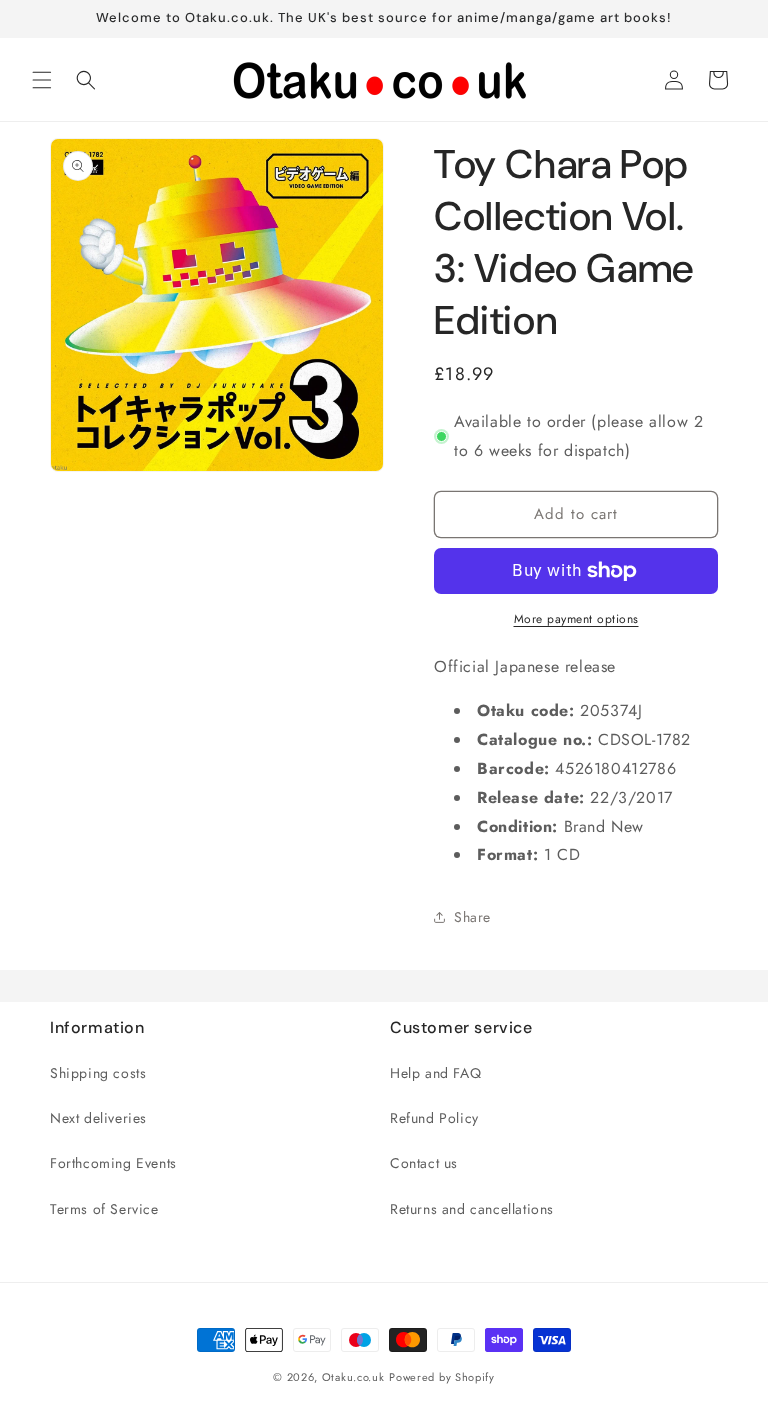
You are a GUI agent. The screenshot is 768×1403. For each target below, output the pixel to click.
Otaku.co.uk (353, 1377)
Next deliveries (98, 1118)
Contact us (424, 1163)
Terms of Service (104, 1209)
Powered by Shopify (442, 1377)
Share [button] (472, 917)
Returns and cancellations (472, 1209)
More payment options (576, 619)
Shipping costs (98, 1073)
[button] (42, 80)
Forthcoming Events (113, 1163)
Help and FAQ (435, 1073)
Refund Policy (434, 1118)
